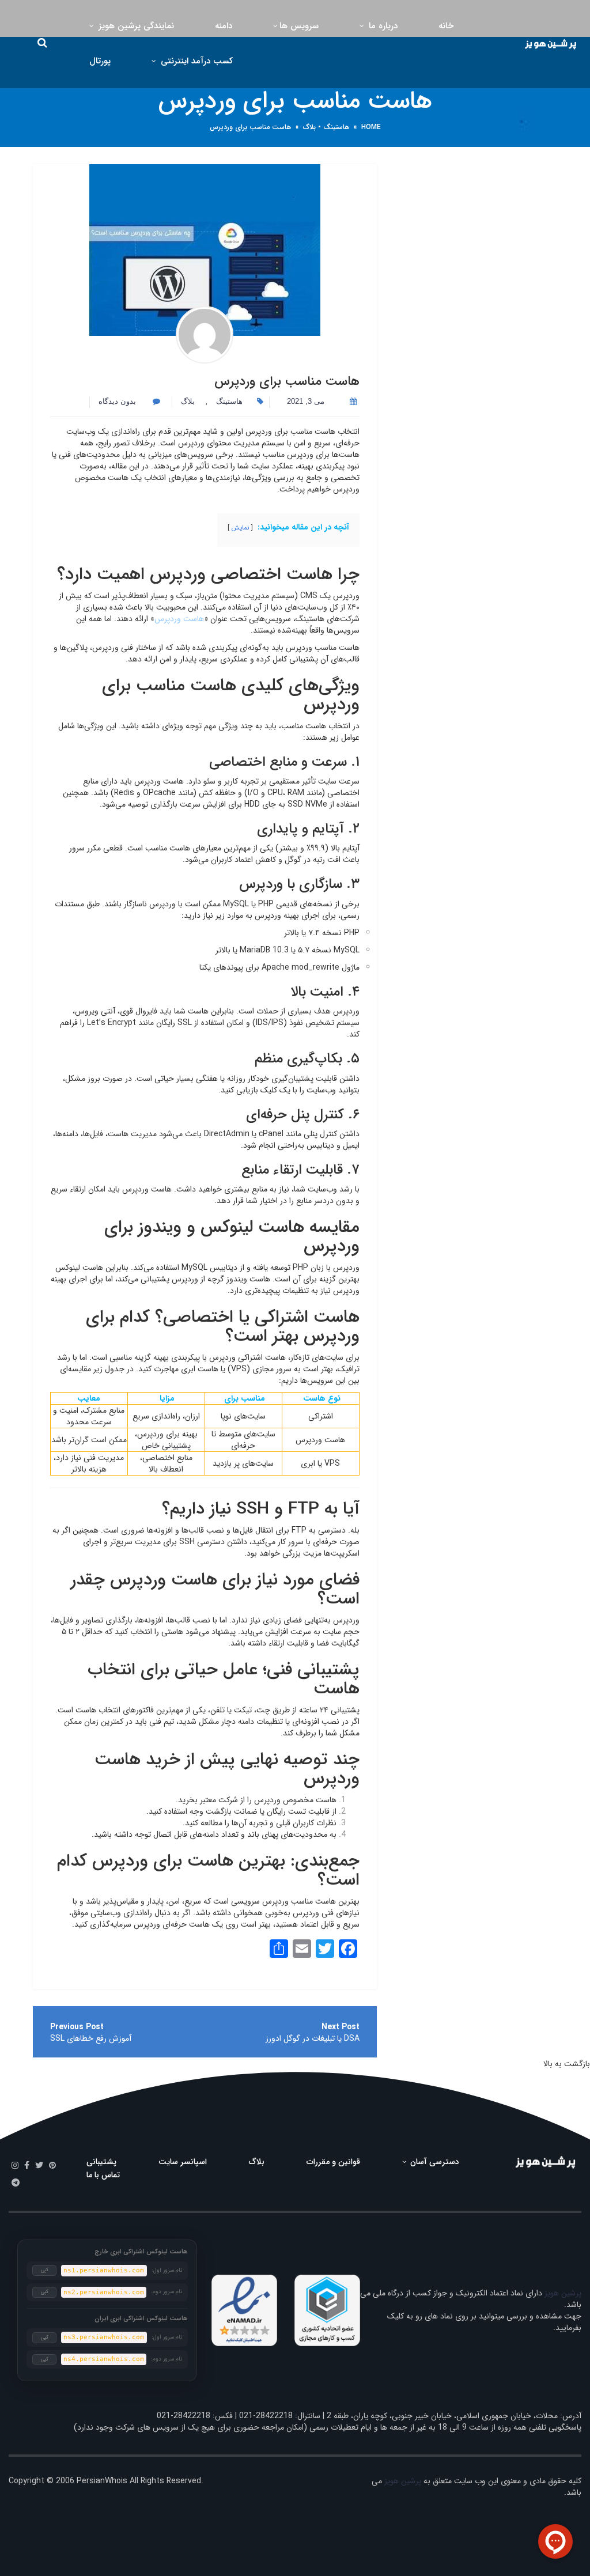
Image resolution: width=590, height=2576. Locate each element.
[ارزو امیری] (205, 335)
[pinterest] (52, 2166)
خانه (446, 26)
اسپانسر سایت (183, 2162)
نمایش (240, 528)
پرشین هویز (563, 2293)
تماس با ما (103, 2175)
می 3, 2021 (306, 401)
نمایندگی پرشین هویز (135, 26)
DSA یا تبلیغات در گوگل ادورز (313, 2038)
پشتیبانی (101, 2162)
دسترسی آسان (434, 2162)
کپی (45, 2270)
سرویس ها (299, 26)
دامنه (224, 26)
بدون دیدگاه (118, 401)
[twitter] (39, 2166)
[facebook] (27, 2166)
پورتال (100, 61)
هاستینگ (336, 127)
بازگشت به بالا (567, 2064)
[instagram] (15, 2166)
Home (371, 127)
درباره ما (382, 26)
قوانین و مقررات (333, 2162)
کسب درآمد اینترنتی (195, 61)
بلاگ (309, 127)
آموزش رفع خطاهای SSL (91, 2038)
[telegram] (16, 2183)
